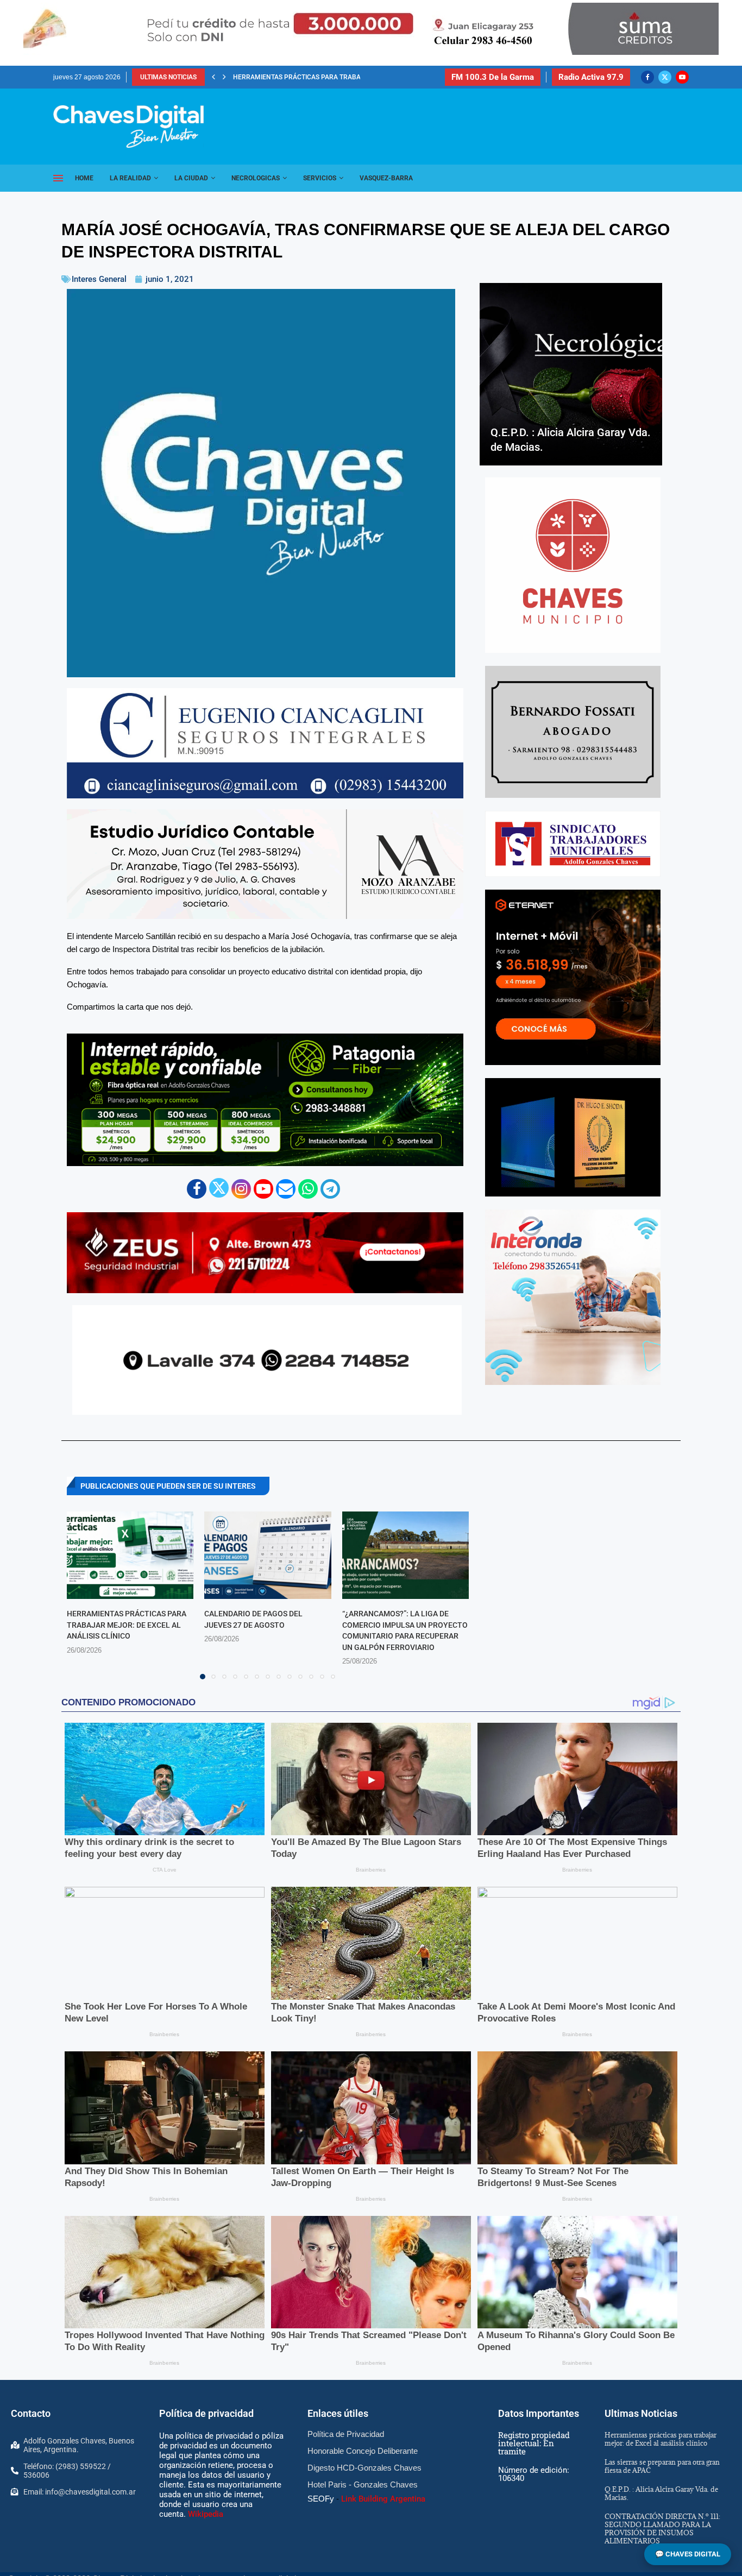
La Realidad (130, 178)
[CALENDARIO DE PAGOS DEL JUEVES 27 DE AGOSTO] (268, 1555)
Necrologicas (256, 178)
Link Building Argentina (383, 2499)
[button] (213, 77)
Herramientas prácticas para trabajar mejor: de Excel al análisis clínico (127, 1625)
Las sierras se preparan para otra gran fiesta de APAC (662, 2466)
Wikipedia (206, 2514)
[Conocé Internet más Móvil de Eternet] (573, 977)
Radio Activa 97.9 (591, 77)
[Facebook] (647, 77)
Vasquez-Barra (386, 178)
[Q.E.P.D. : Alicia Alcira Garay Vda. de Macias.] (571, 374)
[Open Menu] (58, 178)
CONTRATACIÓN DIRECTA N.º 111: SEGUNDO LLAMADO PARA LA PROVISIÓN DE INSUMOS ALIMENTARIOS (662, 2528)
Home (84, 178)
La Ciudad (191, 178)
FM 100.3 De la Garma (493, 77)
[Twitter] (665, 77)
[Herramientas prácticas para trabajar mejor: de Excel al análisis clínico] (130, 1555)
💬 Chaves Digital (688, 2554)
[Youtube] (682, 77)
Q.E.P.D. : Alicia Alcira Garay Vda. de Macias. (306, 77)
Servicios (320, 178)
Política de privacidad (206, 2413)
